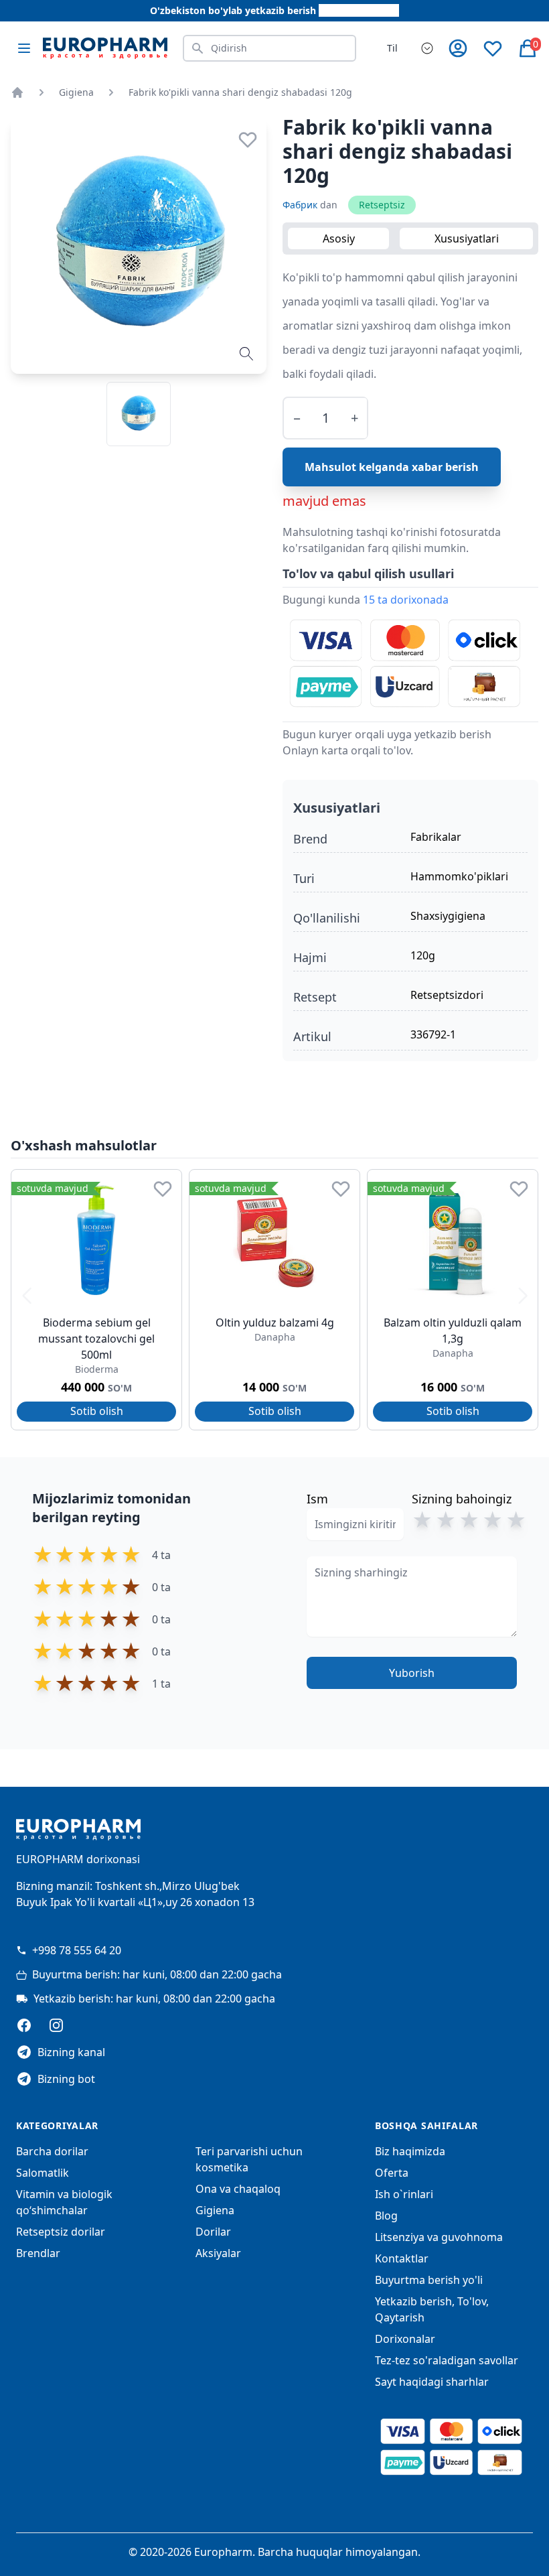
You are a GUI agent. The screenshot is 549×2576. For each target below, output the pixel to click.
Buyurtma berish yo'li (429, 2280)
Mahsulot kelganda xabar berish (392, 467)
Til (392, 48)
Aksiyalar (218, 2253)
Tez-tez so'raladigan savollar (447, 2360)
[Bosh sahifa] (17, 92)
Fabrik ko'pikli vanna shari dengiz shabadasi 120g (240, 92)
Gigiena (76, 92)
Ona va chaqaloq (238, 2189)
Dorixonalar (405, 2339)
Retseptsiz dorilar (61, 2232)
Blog (386, 2216)
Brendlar (38, 2253)
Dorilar (213, 2232)
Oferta (392, 2173)
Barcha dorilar (52, 2151)
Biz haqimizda (410, 2151)
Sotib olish (97, 1411)
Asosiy (339, 239)
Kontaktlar (402, 2258)
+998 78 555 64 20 (77, 1950)
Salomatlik (43, 2173)
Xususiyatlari (467, 239)
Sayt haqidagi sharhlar (432, 2382)
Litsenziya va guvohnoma (439, 2237)
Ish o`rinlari (404, 2194)
